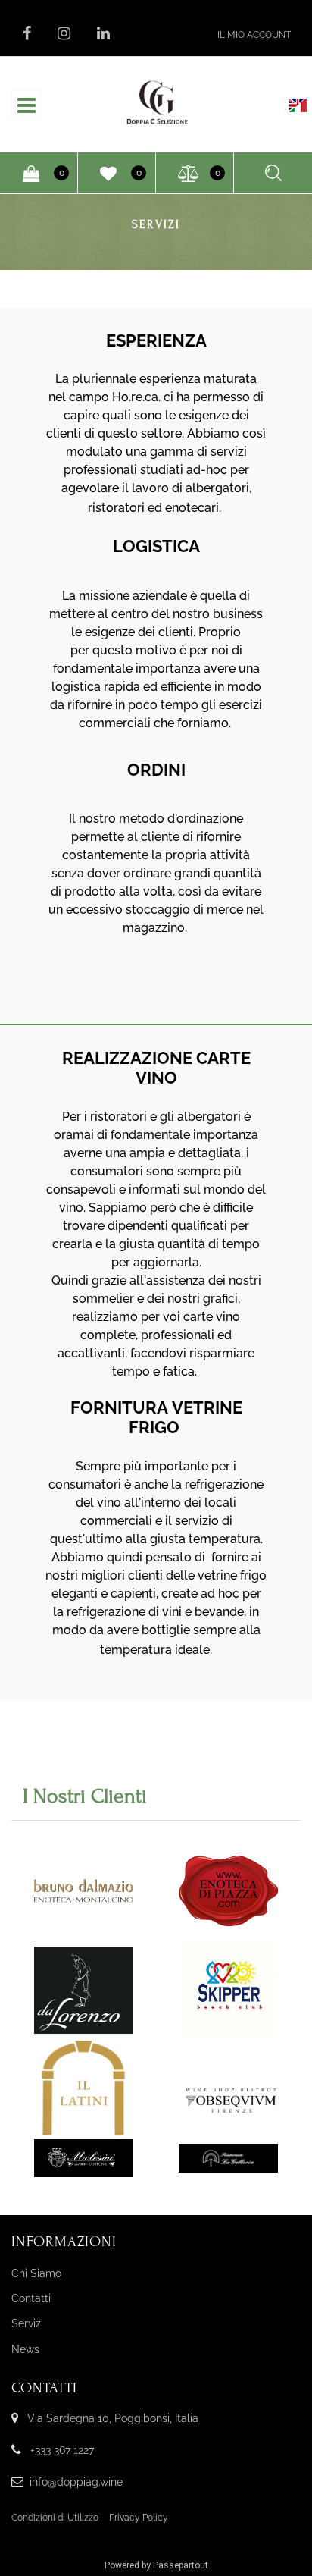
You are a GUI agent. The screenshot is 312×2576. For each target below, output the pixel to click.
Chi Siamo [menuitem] (36, 2273)
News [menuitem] (25, 2349)
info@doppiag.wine (76, 2482)
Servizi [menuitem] (27, 2323)
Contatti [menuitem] (31, 2298)
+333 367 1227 (62, 2450)
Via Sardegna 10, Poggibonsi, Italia (113, 2418)
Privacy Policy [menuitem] (139, 2518)
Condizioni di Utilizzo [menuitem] (55, 2518)
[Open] (27, 109)
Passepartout (181, 2565)
